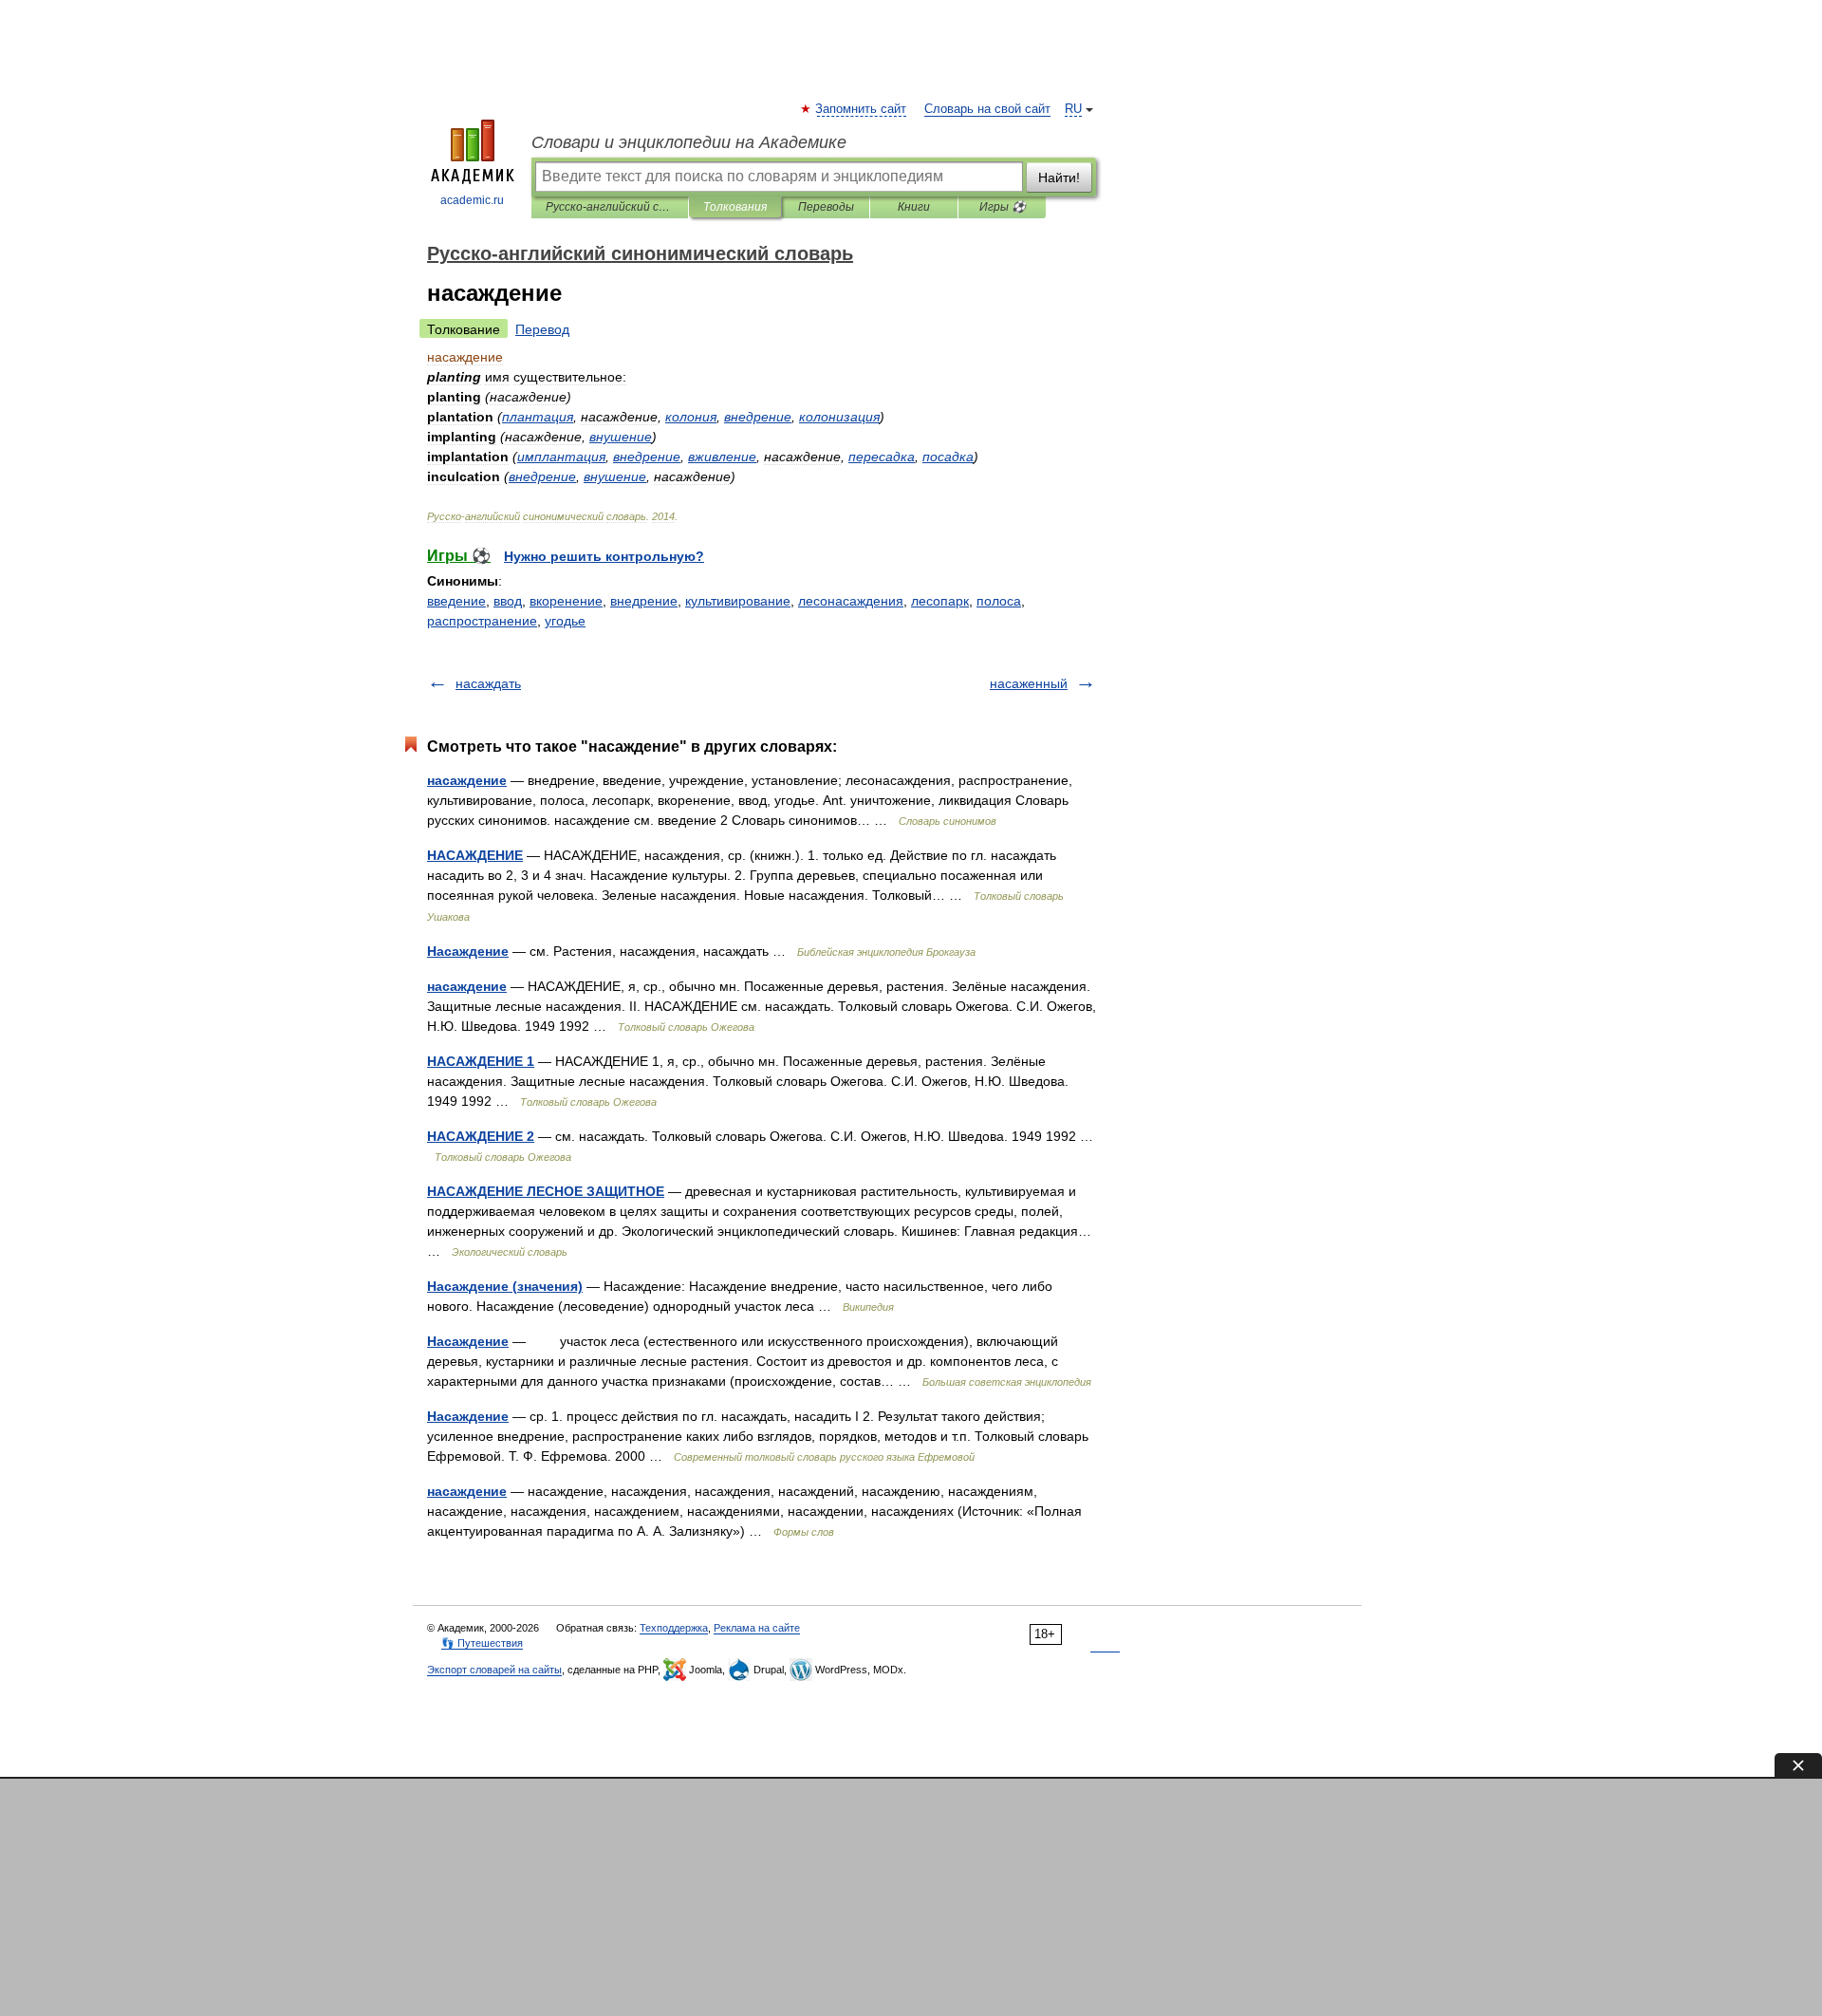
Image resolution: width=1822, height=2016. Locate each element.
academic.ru (472, 200)
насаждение (467, 780)
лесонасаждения (851, 601)
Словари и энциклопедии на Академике (689, 142)
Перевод (542, 329)
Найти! (1059, 177)
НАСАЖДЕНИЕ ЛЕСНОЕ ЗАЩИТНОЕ (546, 1191)
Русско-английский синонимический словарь (610, 207)
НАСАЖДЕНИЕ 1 (481, 1061)
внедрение (644, 601)
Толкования (735, 207)
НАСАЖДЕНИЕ (475, 855)
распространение (482, 621)
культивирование (738, 601)
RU (1073, 109)
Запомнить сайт (862, 109)
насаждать (488, 683)
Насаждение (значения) (505, 1286)
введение (456, 601)
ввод (508, 601)
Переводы (826, 207)
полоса (999, 601)
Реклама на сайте (757, 1628)
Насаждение (468, 951)
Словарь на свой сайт (987, 109)
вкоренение (566, 601)
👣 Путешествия (482, 1643)
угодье (565, 621)
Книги (914, 207)
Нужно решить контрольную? (604, 556)
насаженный (1029, 683)
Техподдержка (674, 1628)
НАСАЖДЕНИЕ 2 (481, 1136)
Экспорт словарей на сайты (494, 1670)
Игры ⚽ (1003, 207)
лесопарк (940, 601)
